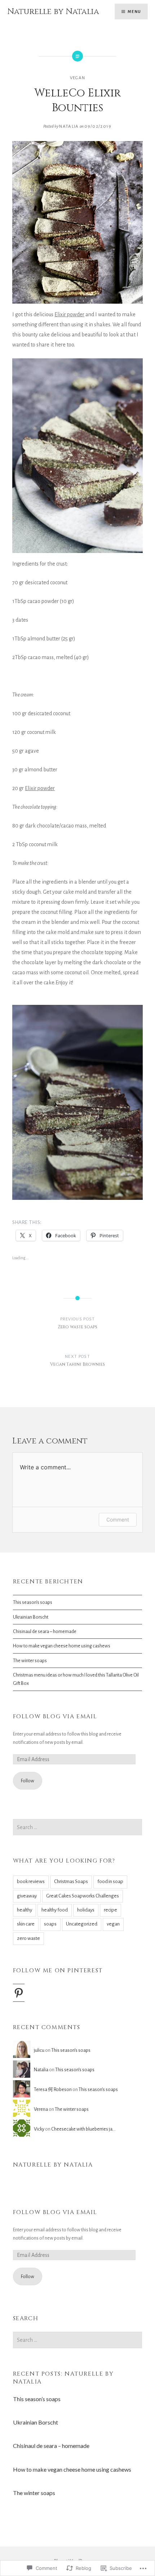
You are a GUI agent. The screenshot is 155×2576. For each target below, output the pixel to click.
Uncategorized (82, 1924)
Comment (118, 1520)
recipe (110, 1910)
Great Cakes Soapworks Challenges (83, 1896)
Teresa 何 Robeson (53, 2089)
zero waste (28, 1938)
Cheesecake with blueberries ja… (83, 2129)
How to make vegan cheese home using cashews (62, 1646)
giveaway (27, 1896)
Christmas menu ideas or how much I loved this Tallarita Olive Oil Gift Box (76, 1679)
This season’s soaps (33, 1602)
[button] (77, 222)
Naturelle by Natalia (53, 12)
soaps (50, 1924)
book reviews (31, 1881)
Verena (41, 2109)
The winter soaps (30, 1661)
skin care (26, 1924)
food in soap (110, 1881)
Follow (28, 1781)
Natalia (69, 126)
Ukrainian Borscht (31, 1617)
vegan (78, 78)
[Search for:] (78, 1827)
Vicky (39, 2129)
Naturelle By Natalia (53, 2165)
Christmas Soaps (71, 1881)
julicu (39, 2050)
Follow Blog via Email (55, 1716)
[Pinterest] (19, 1993)
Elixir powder (69, 314)
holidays (86, 1910)
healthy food (55, 1910)
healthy (25, 1910)
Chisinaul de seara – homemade (45, 1631)
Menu (134, 12)
